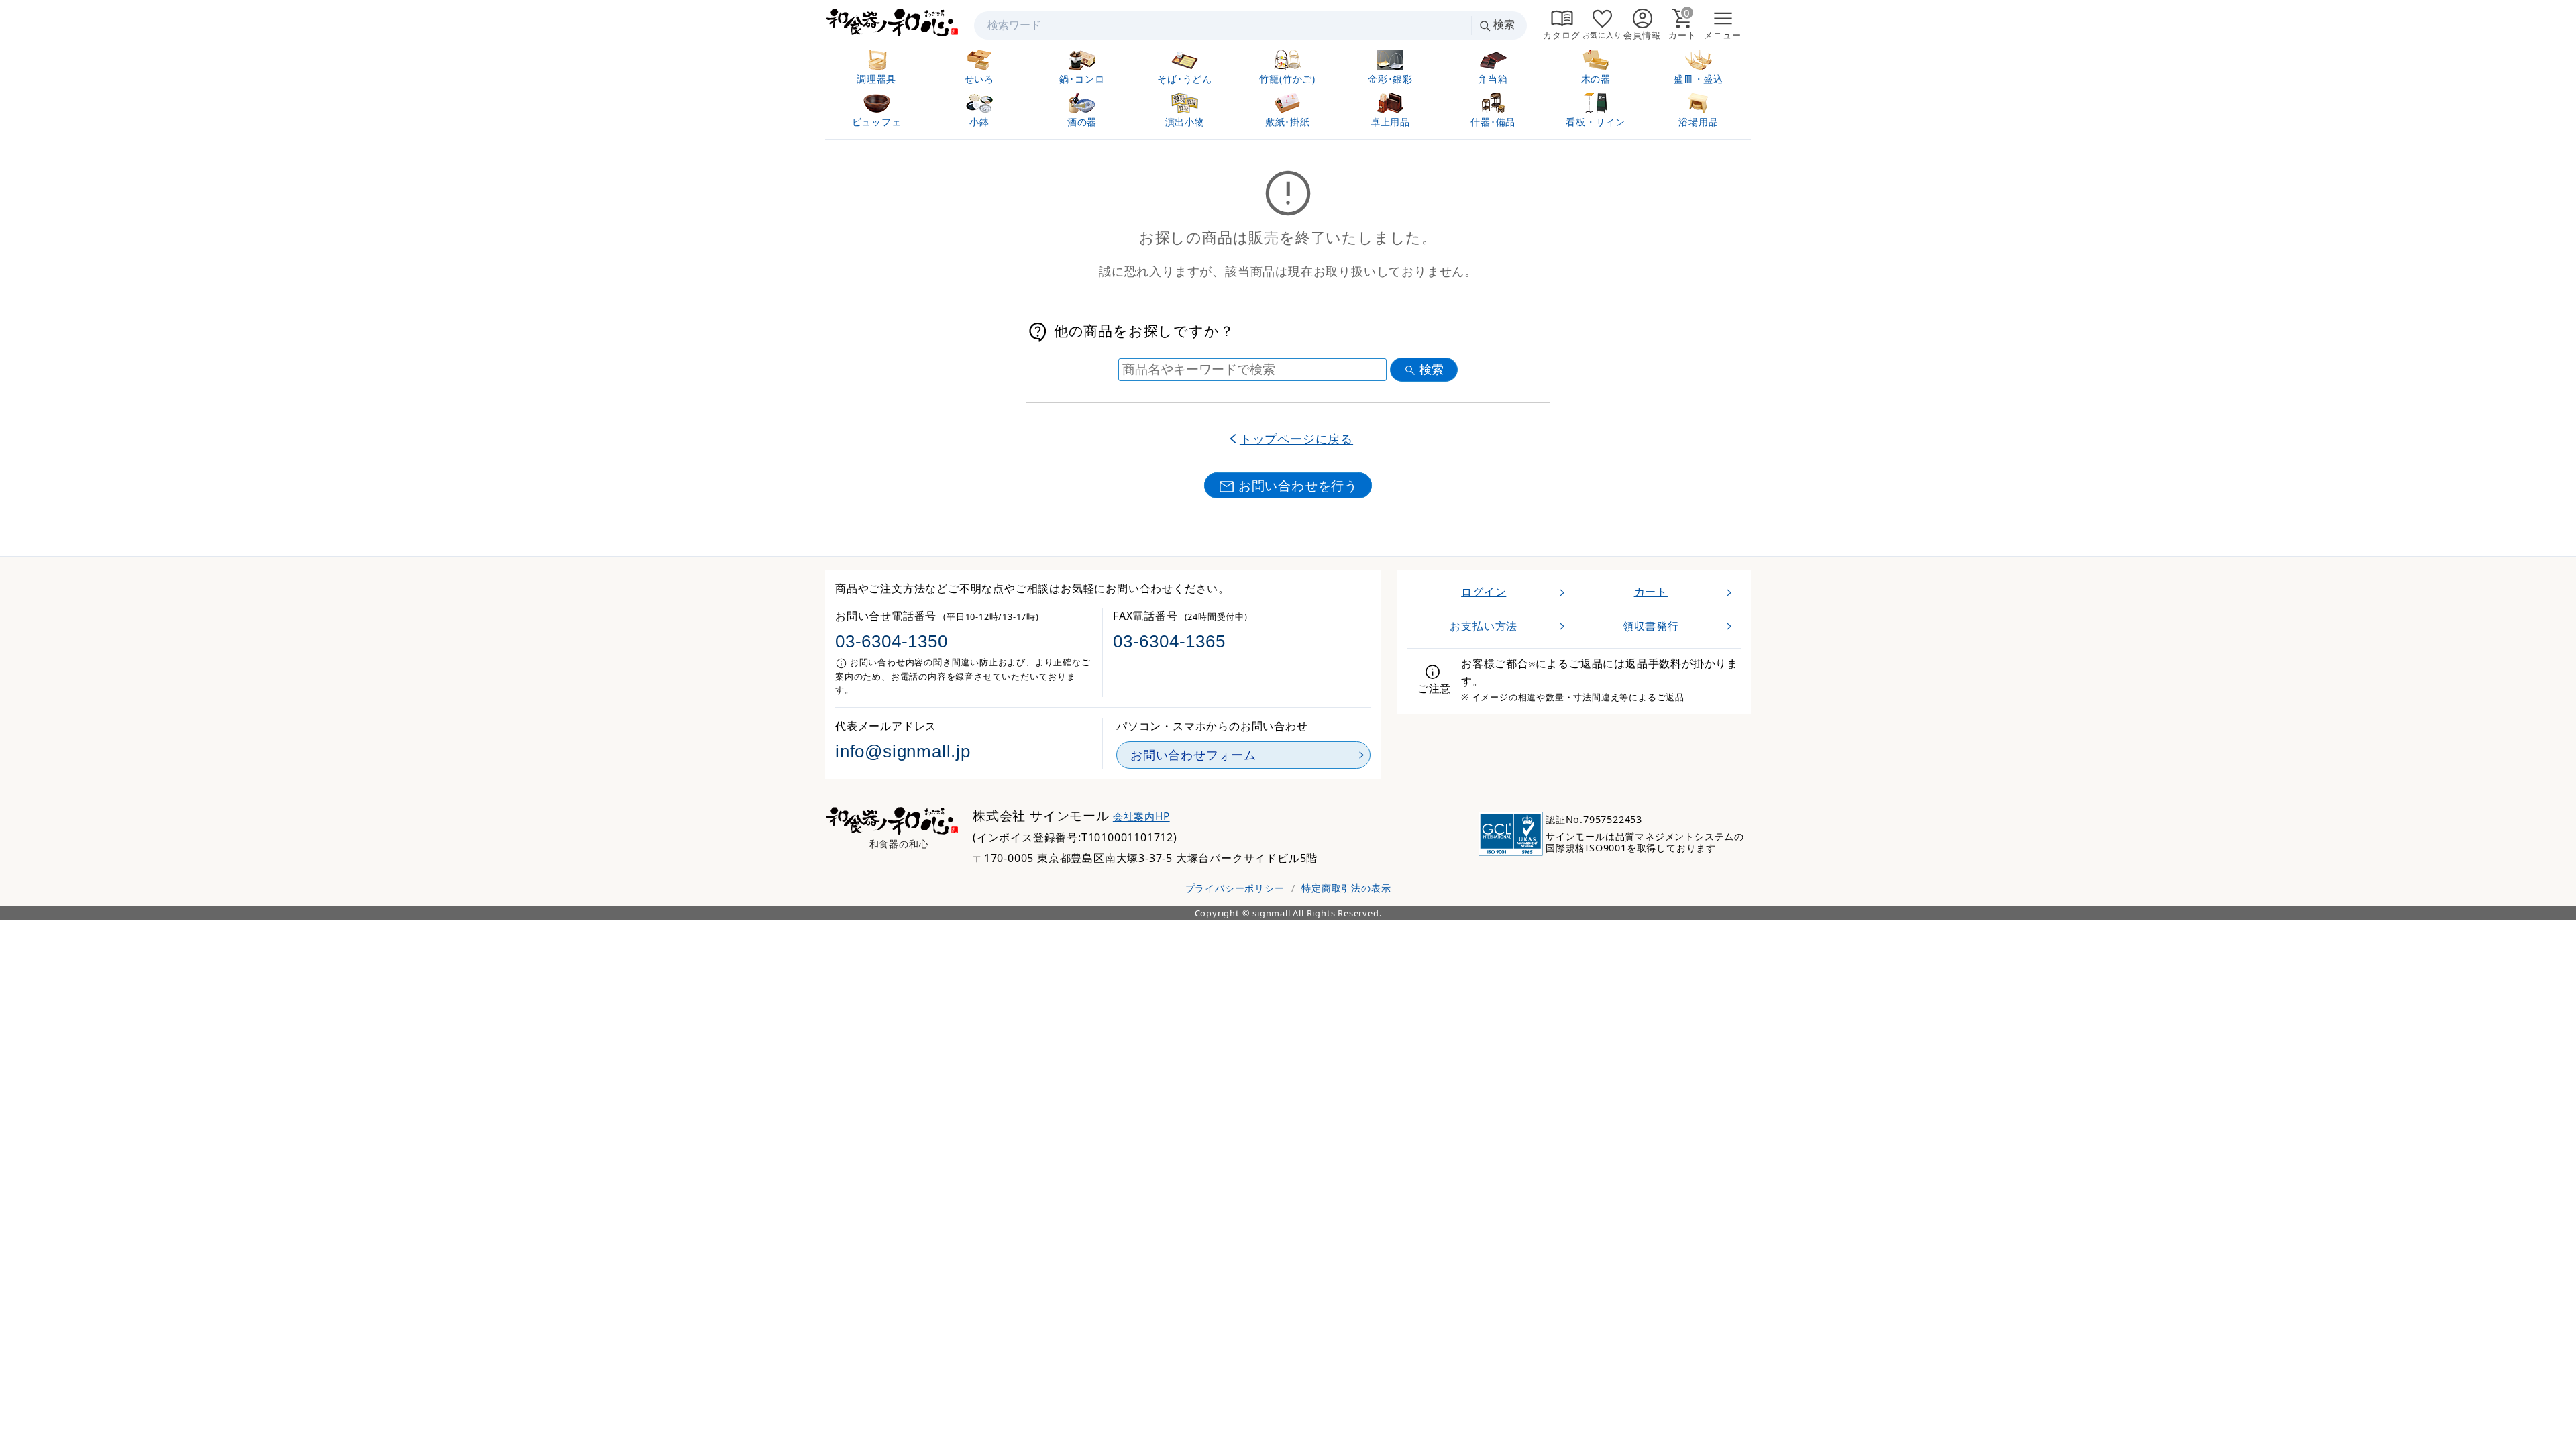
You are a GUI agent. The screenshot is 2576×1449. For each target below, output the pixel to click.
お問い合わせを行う (1298, 485)
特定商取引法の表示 (1346, 888)
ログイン (1484, 592)
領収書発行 (1651, 626)
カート (1651, 592)
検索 (1504, 24)
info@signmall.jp (903, 751)
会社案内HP (1141, 817)
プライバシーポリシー (1235, 888)
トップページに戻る (1296, 439)
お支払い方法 (1484, 626)
